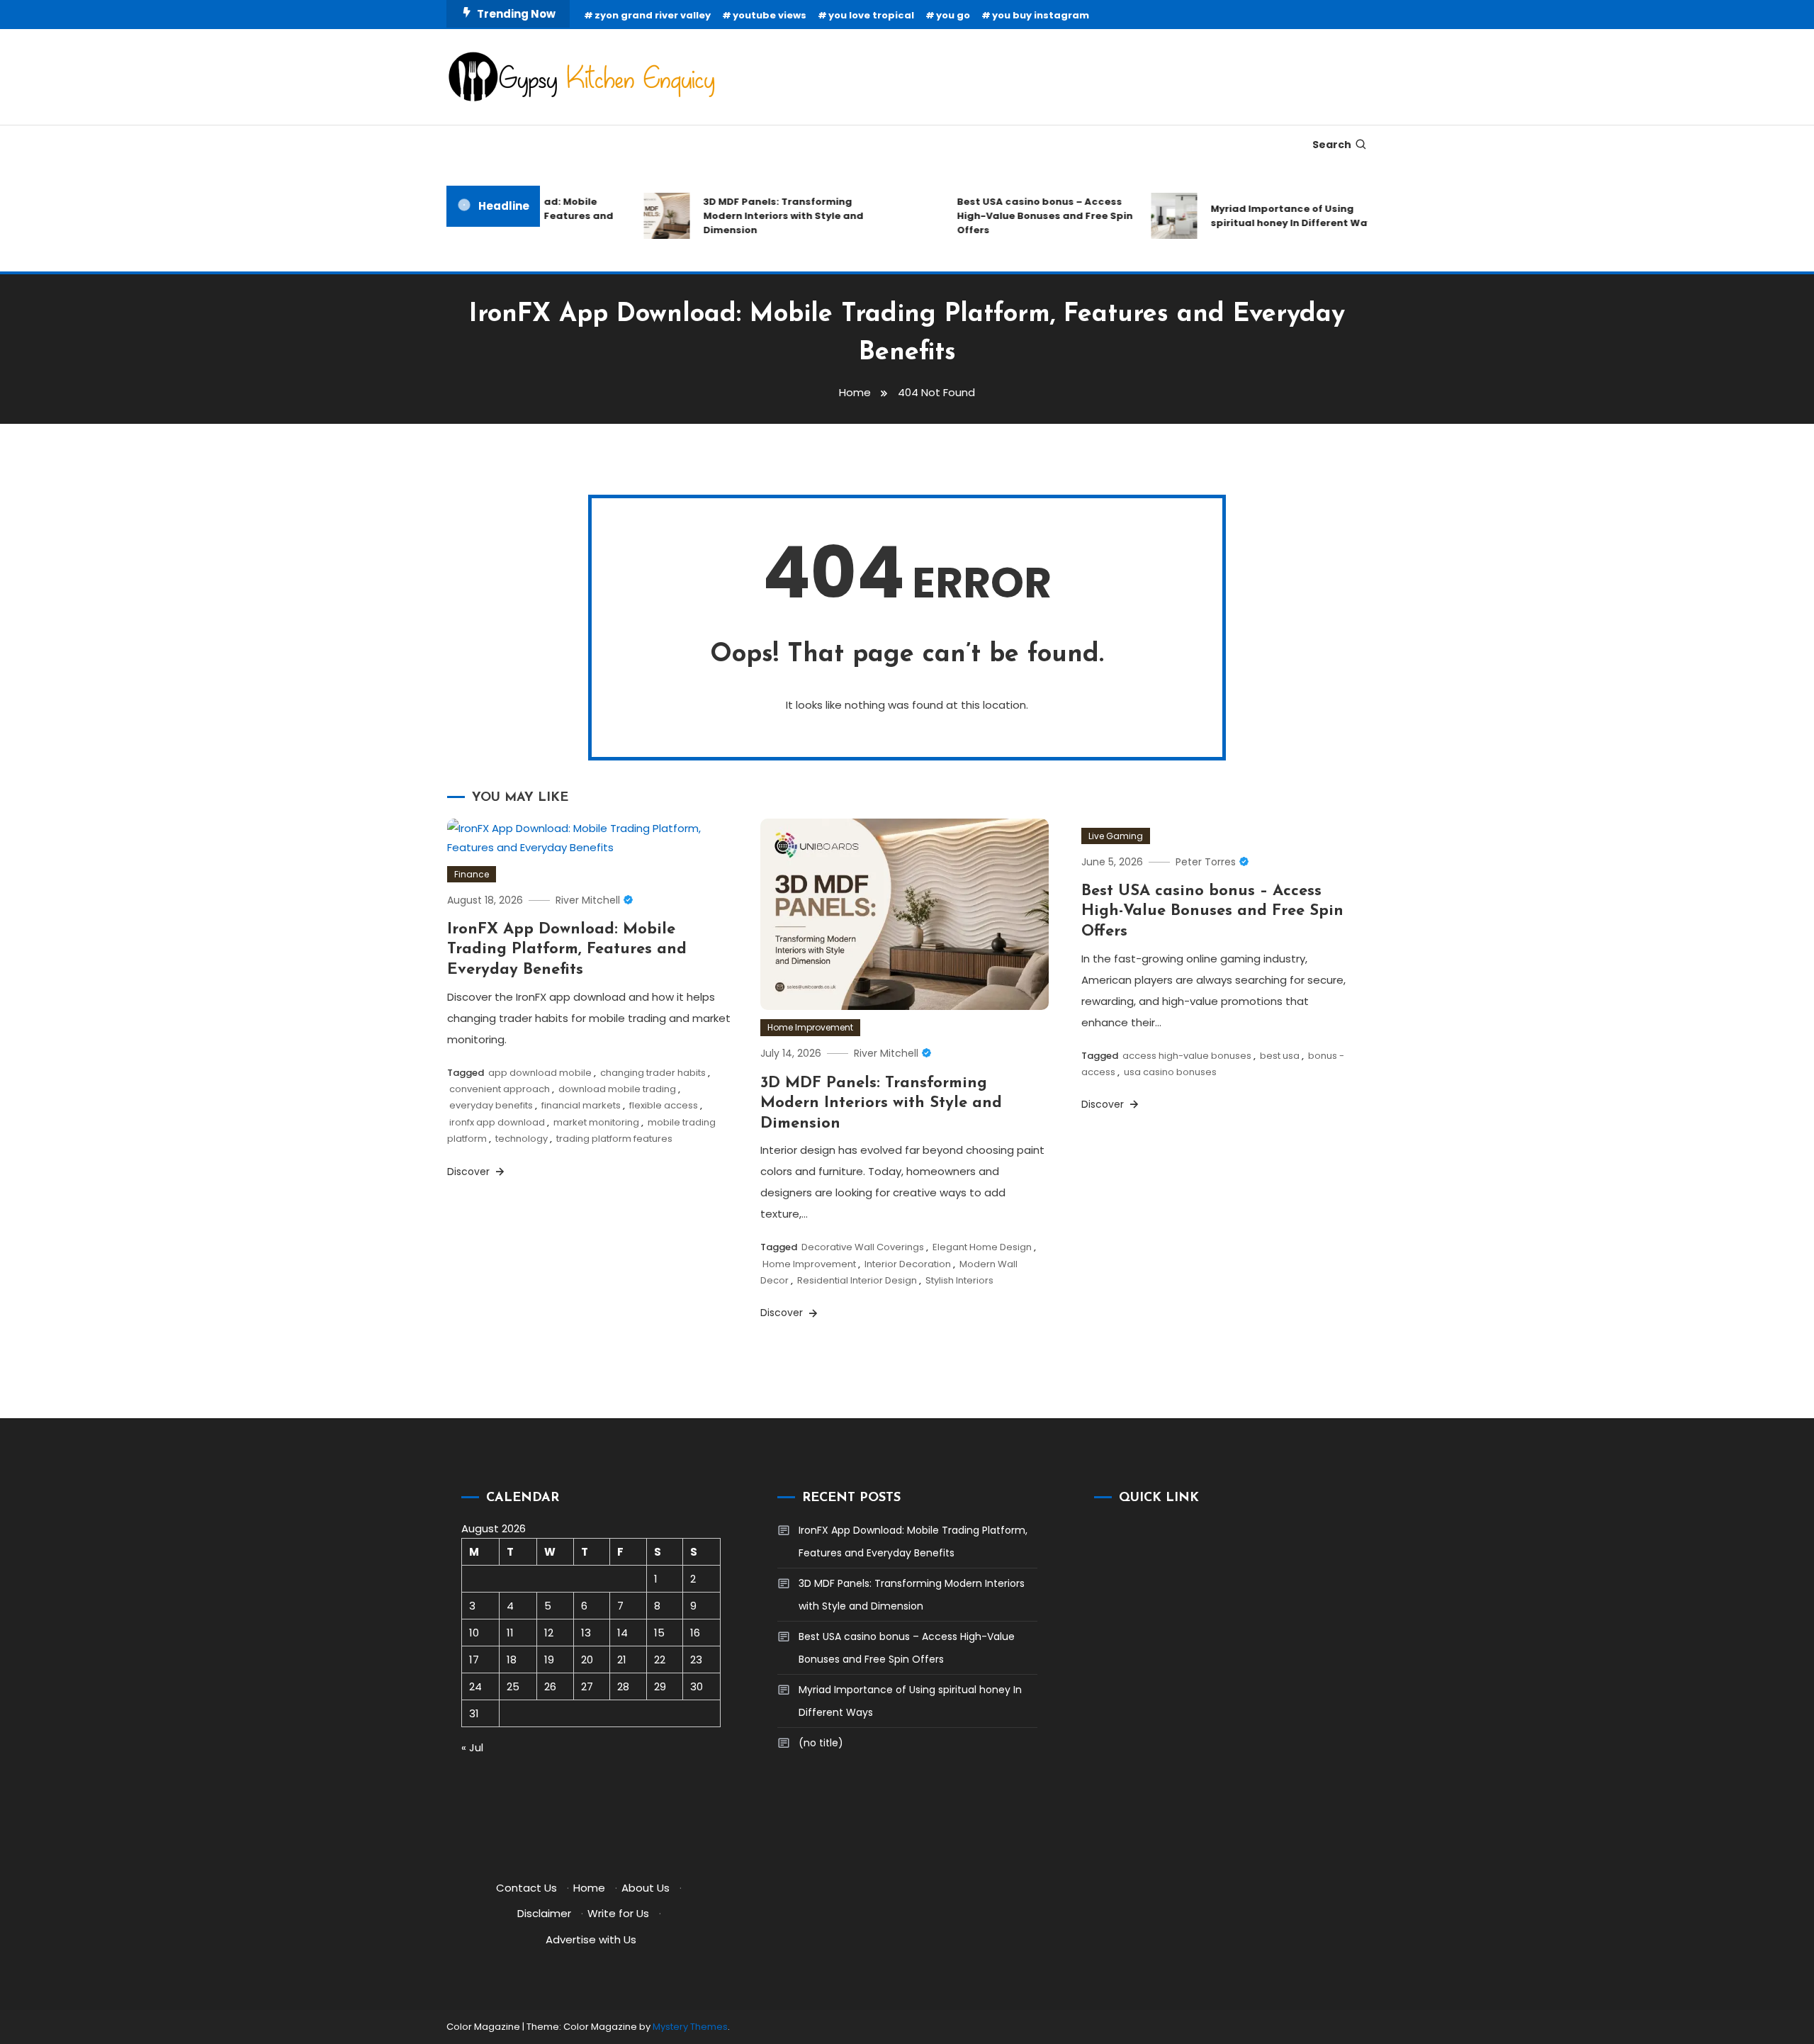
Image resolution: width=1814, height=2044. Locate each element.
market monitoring (596, 1122)
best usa (1280, 1056)
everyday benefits (491, 1105)
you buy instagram (1041, 15)
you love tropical (871, 15)
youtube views (770, 15)
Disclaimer (544, 1913)
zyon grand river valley (653, 15)
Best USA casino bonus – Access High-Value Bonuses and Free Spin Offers (1023, 216)
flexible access (664, 1105)
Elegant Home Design (982, 1247)
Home (589, 1888)
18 (512, 1660)
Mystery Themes (690, 2027)
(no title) (821, 1743)
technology (522, 1139)
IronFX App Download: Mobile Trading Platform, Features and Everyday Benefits (567, 950)
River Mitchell (588, 900)
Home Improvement (810, 1027)
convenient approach (500, 1089)
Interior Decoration (908, 1264)
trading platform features (614, 1139)
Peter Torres (1206, 862)
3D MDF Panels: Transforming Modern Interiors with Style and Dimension (761, 216)
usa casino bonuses (1170, 1072)
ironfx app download (497, 1122)
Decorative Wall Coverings (863, 1247)
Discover (470, 1172)
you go (953, 15)
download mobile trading (617, 1089)
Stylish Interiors (959, 1280)
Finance (472, 874)
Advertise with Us (591, 1939)
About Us (646, 1888)
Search (1332, 145)
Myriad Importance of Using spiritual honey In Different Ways (1272, 216)
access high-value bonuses (1187, 1056)
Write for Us (618, 1913)
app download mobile (540, 1073)
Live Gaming (1116, 836)
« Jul (472, 1747)
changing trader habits (653, 1073)
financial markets (581, 1105)
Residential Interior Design (857, 1280)
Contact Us (526, 1888)
